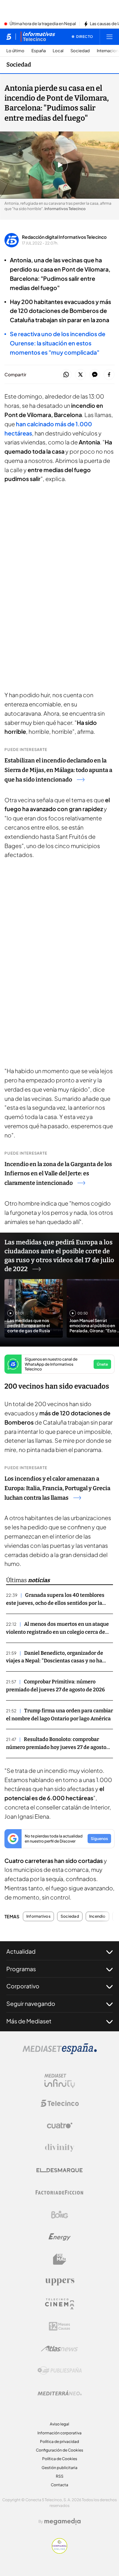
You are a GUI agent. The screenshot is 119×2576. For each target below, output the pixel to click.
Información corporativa (60, 2433)
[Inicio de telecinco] (9, 37)
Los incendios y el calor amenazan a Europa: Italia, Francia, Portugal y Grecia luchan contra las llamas (57, 1488)
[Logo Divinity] (60, 2148)
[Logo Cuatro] (60, 2126)
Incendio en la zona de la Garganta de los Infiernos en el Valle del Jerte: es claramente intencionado (58, 1174)
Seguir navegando (31, 2003)
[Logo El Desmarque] (60, 2170)
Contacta (60, 2485)
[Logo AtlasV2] (60, 2349)
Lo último (15, 51)
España (39, 51)
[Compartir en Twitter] (80, 375)
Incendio (97, 1916)
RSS (60, 2476)
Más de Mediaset (29, 2021)
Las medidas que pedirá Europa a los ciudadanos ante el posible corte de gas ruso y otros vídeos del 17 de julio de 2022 (59, 1256)
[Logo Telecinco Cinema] (60, 2304)
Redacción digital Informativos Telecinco (64, 237)
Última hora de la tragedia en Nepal (43, 24)
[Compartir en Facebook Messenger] (95, 375)
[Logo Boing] (60, 2215)
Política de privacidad (60, 2442)
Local (58, 51)
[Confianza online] (60, 2552)
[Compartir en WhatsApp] (66, 375)
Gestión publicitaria (60, 2468)
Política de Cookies (60, 2459)
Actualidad (21, 1951)
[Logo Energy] (60, 2237)
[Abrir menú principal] (109, 37)
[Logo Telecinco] (60, 2103)
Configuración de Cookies (60, 2450)
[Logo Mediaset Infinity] (60, 2081)
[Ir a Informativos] (38, 37)
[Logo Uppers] (60, 2282)
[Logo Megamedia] (63, 2522)
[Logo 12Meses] (60, 2326)
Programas (21, 1969)
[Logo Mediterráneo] (60, 2393)
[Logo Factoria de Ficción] (60, 2192)
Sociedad (80, 51)
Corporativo (23, 1986)
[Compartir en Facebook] (109, 375)
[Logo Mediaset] (60, 2052)
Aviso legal (60, 2424)
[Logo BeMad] (60, 2259)
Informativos (38, 1916)
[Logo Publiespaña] (60, 2371)
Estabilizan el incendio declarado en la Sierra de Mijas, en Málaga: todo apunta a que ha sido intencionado (58, 770)
